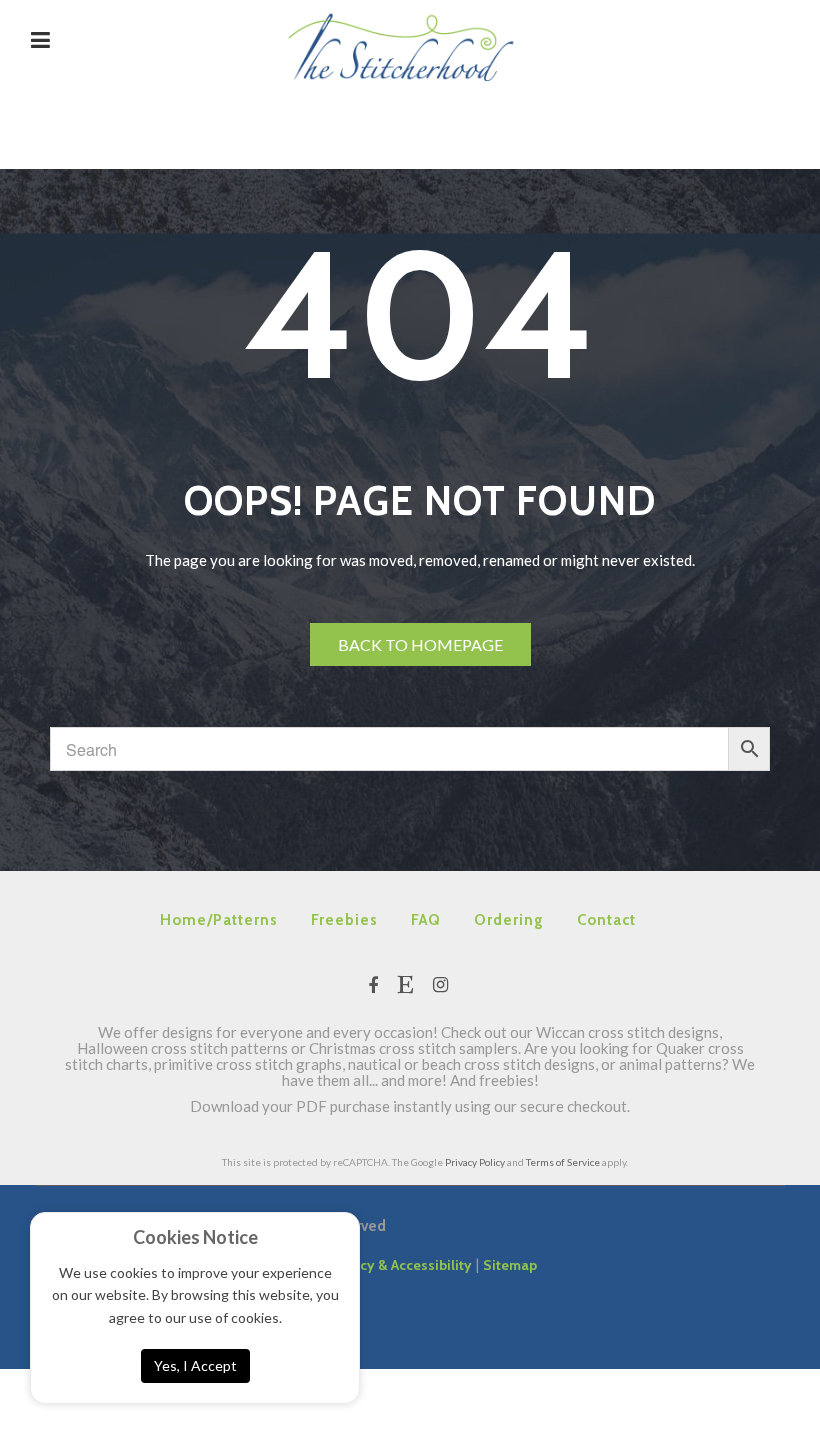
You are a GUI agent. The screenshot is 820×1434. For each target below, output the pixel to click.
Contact (606, 920)
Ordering (509, 920)
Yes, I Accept (195, 1365)
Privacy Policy (475, 1162)
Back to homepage (420, 644)
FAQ (426, 920)
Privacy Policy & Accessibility (377, 1265)
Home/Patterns (219, 920)
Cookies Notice (195, 1237)
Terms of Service (563, 1162)
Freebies (344, 920)
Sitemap (510, 1265)
